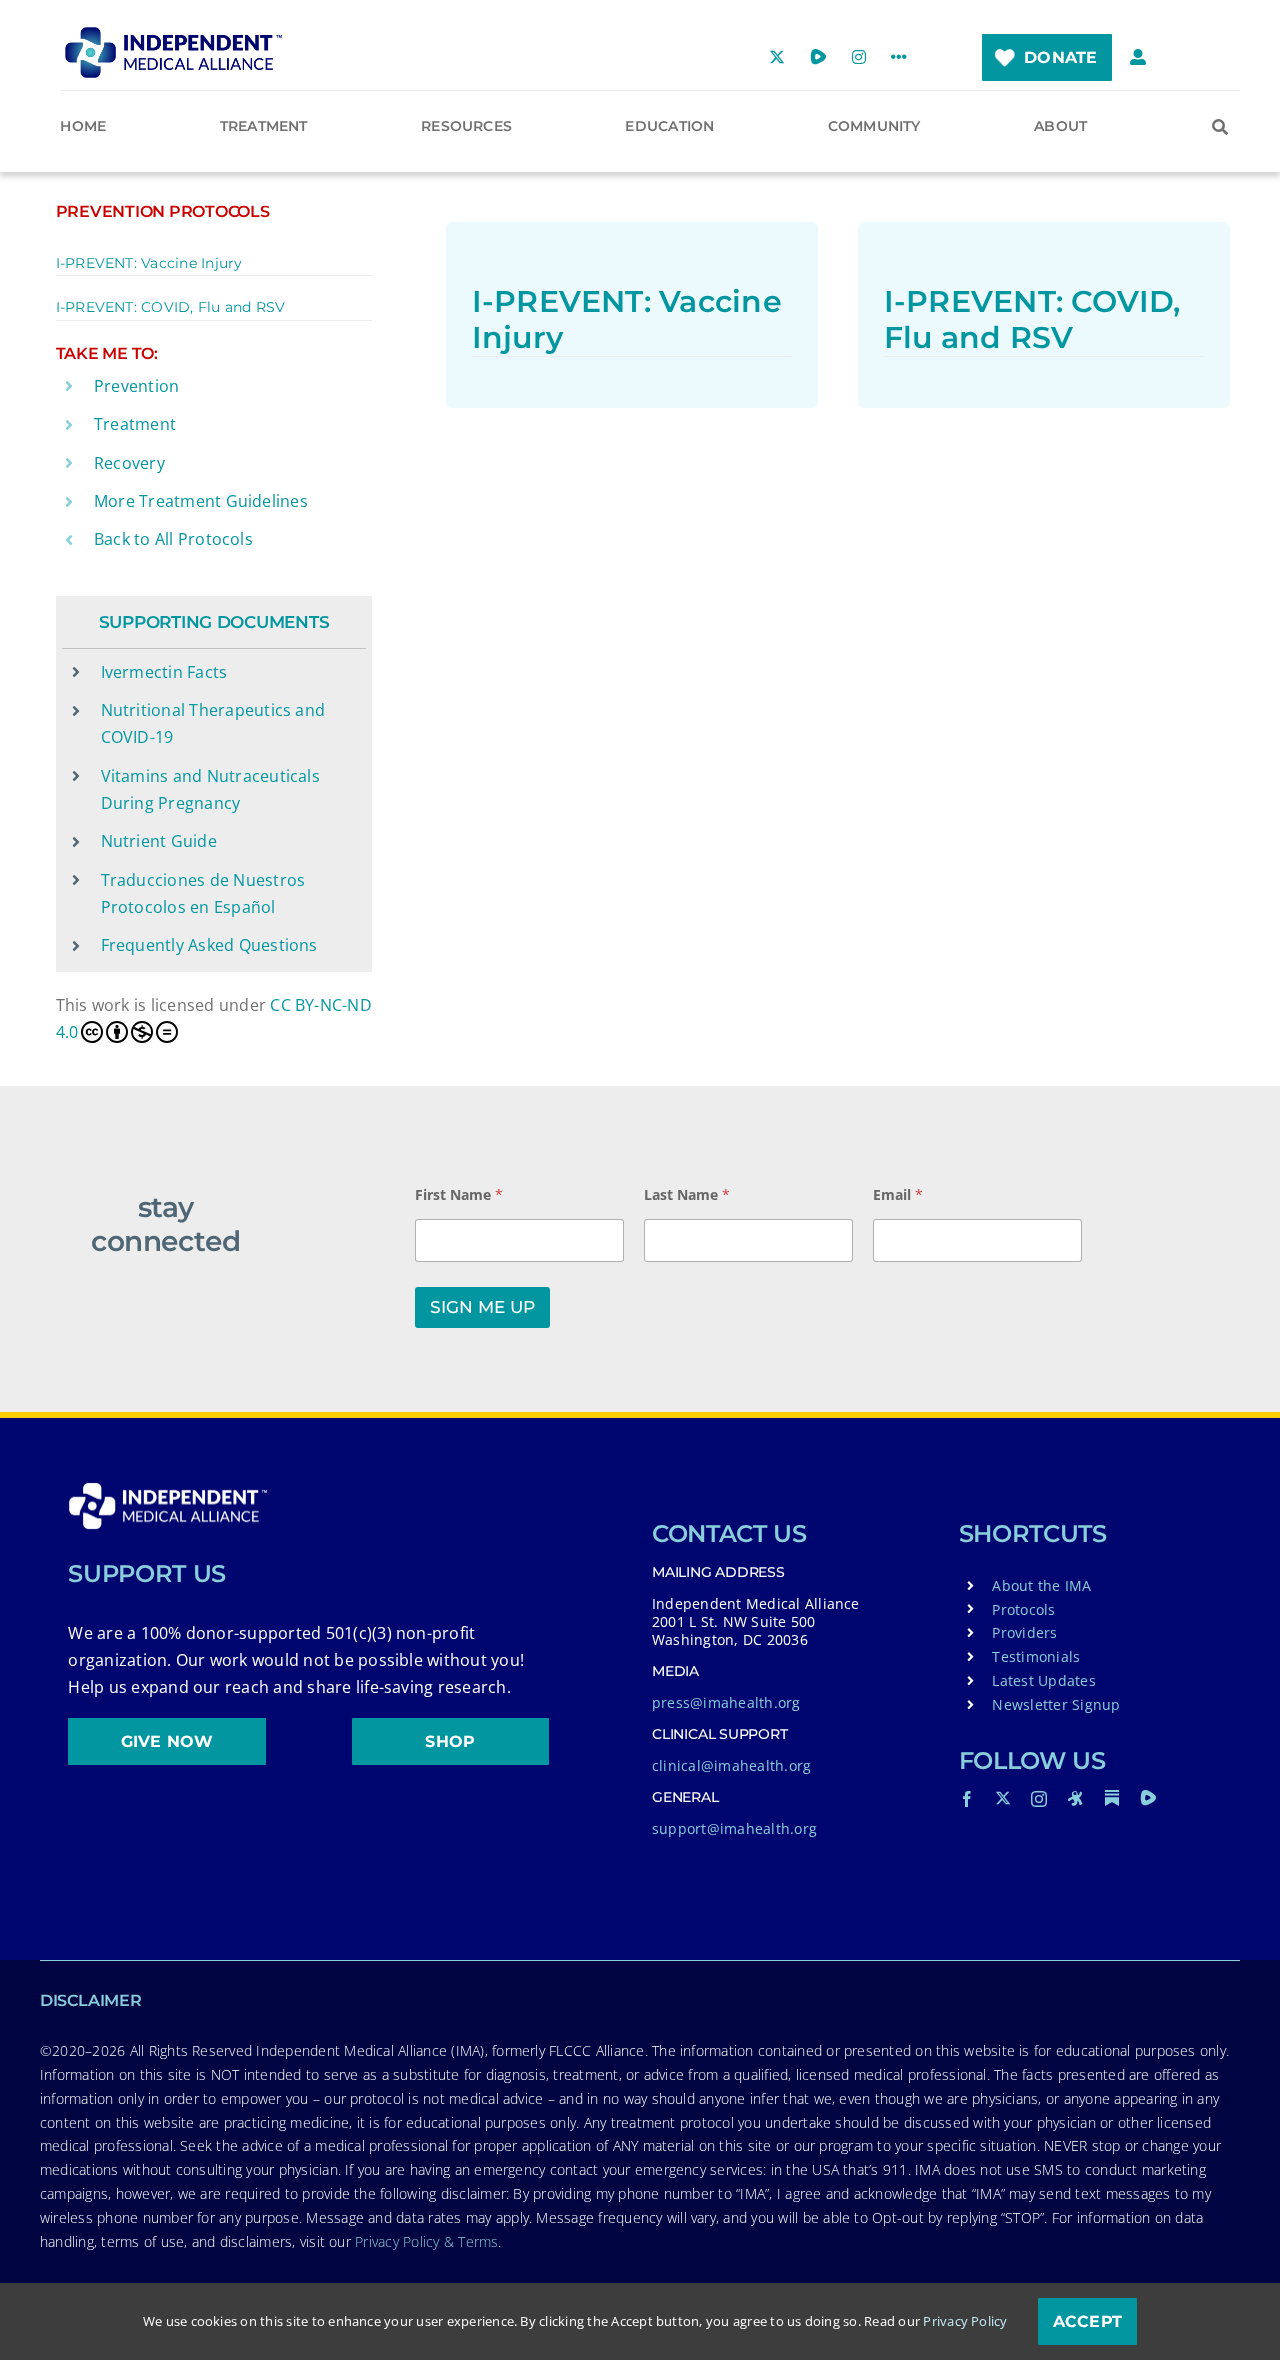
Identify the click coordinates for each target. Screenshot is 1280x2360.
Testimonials (1036, 1656)
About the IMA (1041, 1585)
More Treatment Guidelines (201, 501)
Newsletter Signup (1056, 1704)
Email (898, 1194)
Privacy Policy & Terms (426, 2241)
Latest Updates (1043, 1680)
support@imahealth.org (734, 1828)
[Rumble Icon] (1148, 1798)
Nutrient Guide (159, 841)
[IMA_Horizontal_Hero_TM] (173, 34)
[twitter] (1003, 1798)
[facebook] (967, 1799)
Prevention (136, 386)
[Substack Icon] (1112, 1798)
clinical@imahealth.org (731, 1765)
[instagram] (1039, 1799)
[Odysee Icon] (1076, 1798)
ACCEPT (1087, 2321)
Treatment (135, 424)
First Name (459, 1194)
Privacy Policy (965, 2321)
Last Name (687, 1194)
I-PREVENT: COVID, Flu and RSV (171, 307)
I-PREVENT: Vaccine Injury (149, 263)
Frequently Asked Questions (209, 945)
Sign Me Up (482, 1307)
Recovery (129, 463)
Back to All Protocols (173, 539)
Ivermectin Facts (164, 672)
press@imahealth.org (726, 1702)
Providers (1024, 1632)
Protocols (1023, 1609)
